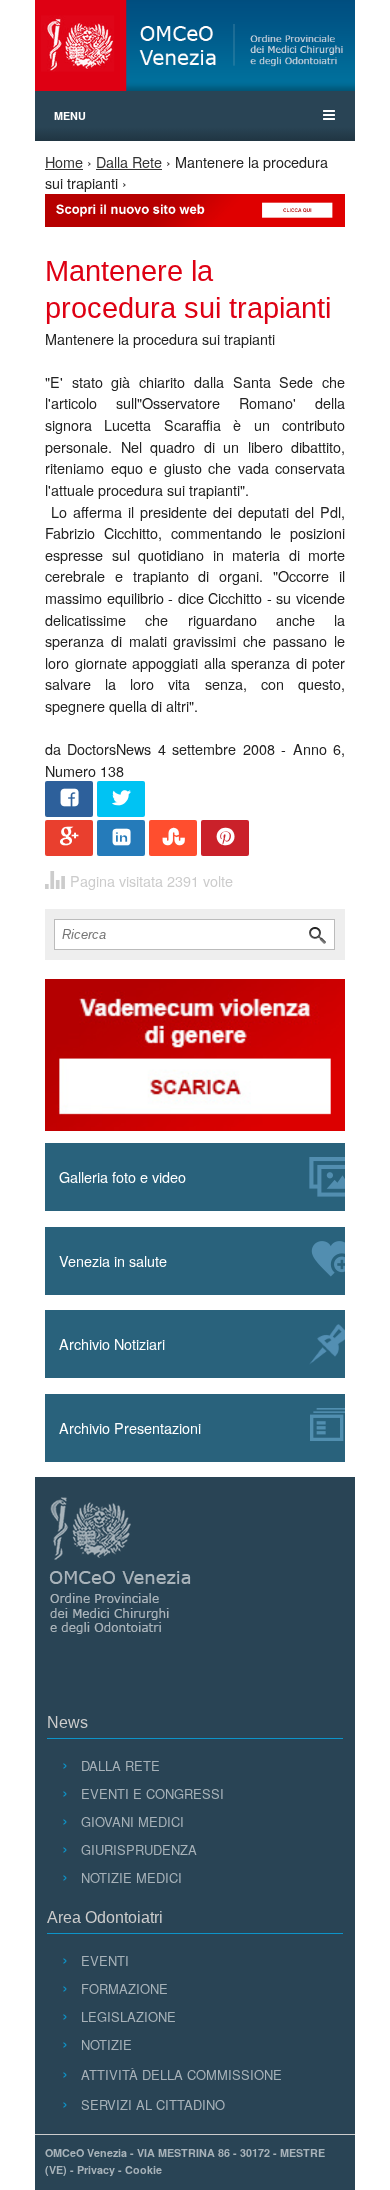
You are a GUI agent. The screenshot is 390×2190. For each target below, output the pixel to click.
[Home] (195, 45)
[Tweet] (121, 800)
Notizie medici (131, 1877)
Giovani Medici (132, 1821)
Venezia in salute (113, 1260)
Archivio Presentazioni (130, 1427)
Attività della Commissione (181, 2074)
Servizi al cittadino (152, 2104)
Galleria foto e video (122, 1176)
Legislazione (128, 2016)
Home (64, 161)
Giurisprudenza (138, 1849)
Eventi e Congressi (152, 1793)
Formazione (124, 1988)
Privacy (96, 2169)
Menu (70, 115)
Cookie (143, 2169)
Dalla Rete (129, 161)
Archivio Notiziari (112, 1343)
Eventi (104, 1960)
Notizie (106, 2044)
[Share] (69, 800)
